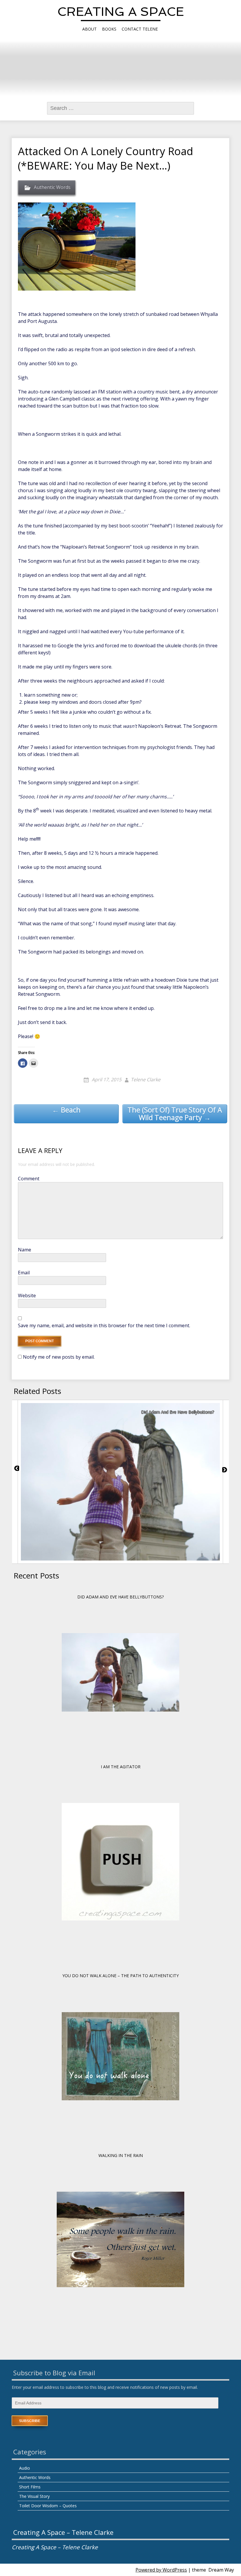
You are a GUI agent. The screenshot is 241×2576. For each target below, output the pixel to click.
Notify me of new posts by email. (59, 1357)
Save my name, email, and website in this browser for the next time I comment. (104, 1325)
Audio (25, 2468)
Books (109, 29)
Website (27, 1295)
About (89, 29)
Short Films (30, 2487)
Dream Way (221, 2570)
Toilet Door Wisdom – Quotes (48, 2506)
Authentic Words (52, 187)
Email (24, 1273)
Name (25, 1250)
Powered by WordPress (161, 2570)
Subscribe (30, 2421)
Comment (29, 1179)
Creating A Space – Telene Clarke (63, 2532)
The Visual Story (34, 2496)
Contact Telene (140, 29)
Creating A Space (121, 12)
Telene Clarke (146, 1080)
